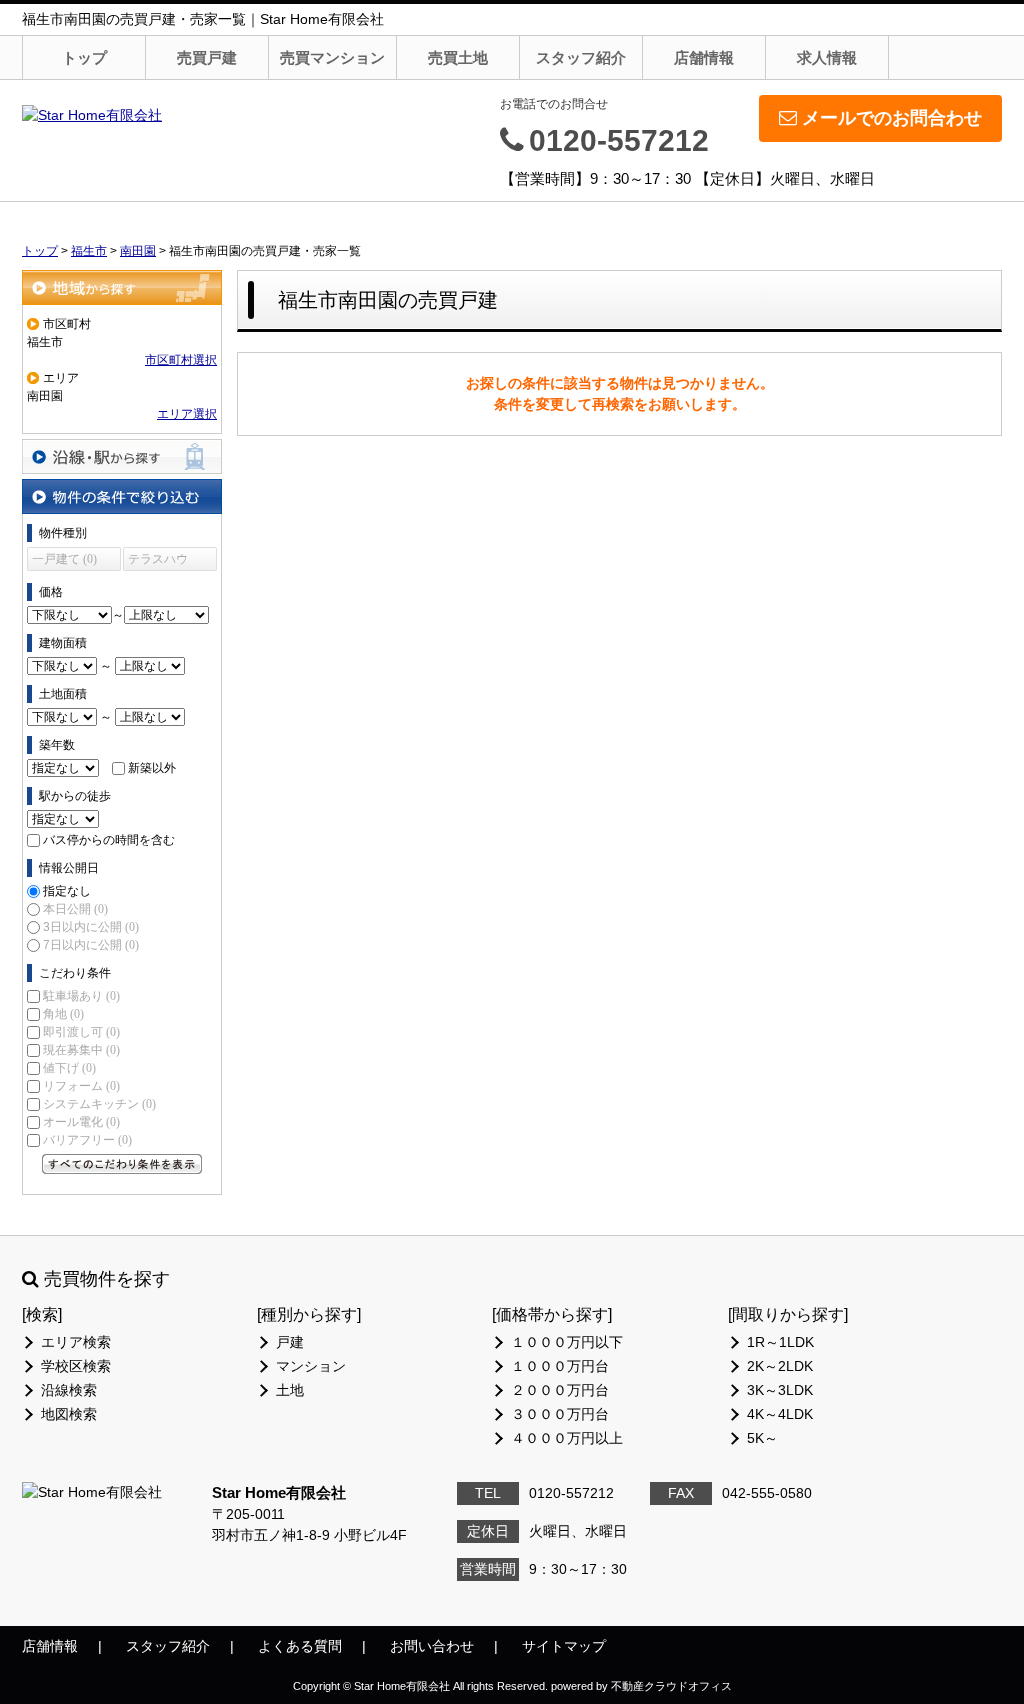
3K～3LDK (780, 1390)
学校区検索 (76, 1366)
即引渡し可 (81, 1032)
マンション (311, 1366)
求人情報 (827, 57)
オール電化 (81, 1122)
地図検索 (69, 1414)
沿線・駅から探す (122, 456)
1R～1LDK (780, 1342)
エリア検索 (76, 1342)
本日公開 (75, 909)
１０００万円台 (560, 1366)
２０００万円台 (560, 1390)
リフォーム (81, 1086)
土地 (290, 1390)
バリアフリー (87, 1140)
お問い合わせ (432, 1646)
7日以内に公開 (91, 945)
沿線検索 (69, 1390)
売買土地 (458, 57)
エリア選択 (187, 414)
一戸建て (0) (64, 559)
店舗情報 (704, 57)
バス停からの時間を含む (109, 840)
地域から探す (122, 287)
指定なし (67, 891)
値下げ (69, 1068)
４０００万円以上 (567, 1438)
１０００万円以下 (567, 1342)
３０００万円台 (560, 1414)
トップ (84, 57)
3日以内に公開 (91, 927)
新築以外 (152, 768)
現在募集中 (81, 1050)
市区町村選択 (181, 360)
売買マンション (332, 57)
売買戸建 (207, 57)
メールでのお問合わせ (892, 118)
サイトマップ (564, 1646)
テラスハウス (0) (158, 561)
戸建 (290, 1342)
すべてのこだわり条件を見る (122, 1164)
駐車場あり (81, 996)
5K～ (762, 1438)
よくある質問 (300, 1646)
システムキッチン (99, 1104)
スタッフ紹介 (581, 57)
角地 (63, 1014)
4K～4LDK (780, 1414)
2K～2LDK (780, 1366)
